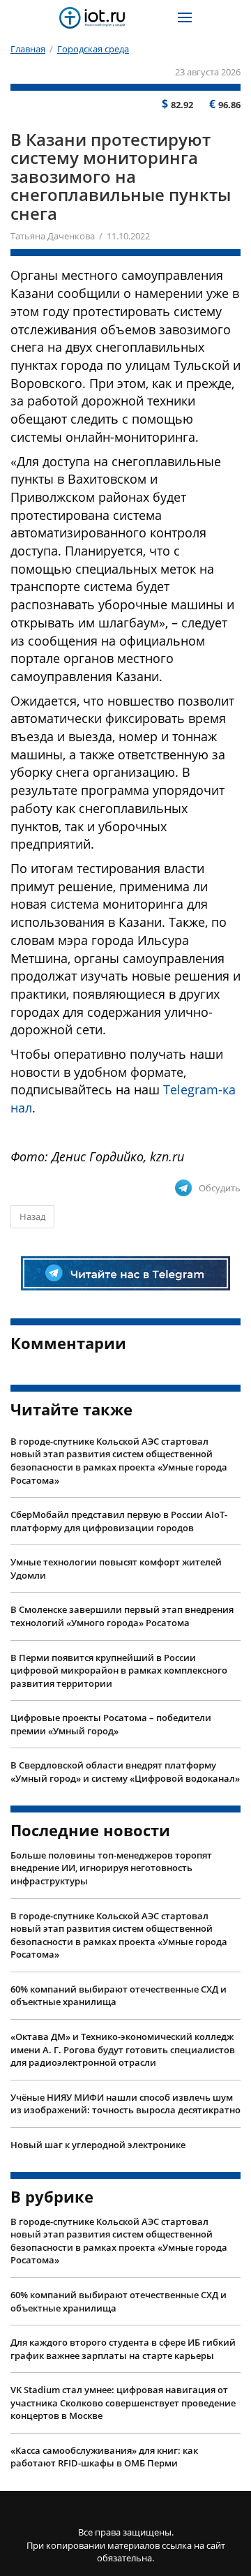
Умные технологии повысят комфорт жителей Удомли (116, 1569)
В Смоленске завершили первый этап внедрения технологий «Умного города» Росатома (122, 1616)
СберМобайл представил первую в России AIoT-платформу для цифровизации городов (119, 1521)
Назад (32, 1216)
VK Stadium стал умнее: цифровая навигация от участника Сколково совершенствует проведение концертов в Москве (123, 2403)
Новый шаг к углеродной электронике (98, 2145)
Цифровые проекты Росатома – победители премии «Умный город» (111, 1724)
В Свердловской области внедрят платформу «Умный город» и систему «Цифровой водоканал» (125, 1772)
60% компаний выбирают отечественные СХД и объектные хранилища (119, 1996)
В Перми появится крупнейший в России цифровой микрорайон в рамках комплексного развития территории (119, 1670)
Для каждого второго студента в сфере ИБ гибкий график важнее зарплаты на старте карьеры (123, 2349)
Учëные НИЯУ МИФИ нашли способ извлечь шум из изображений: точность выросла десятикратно (125, 2104)
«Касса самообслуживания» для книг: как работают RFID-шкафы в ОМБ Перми (104, 2457)
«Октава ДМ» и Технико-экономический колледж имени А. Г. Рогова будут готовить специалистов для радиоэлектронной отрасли (123, 2049)
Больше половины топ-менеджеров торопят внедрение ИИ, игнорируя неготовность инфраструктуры (111, 1868)
